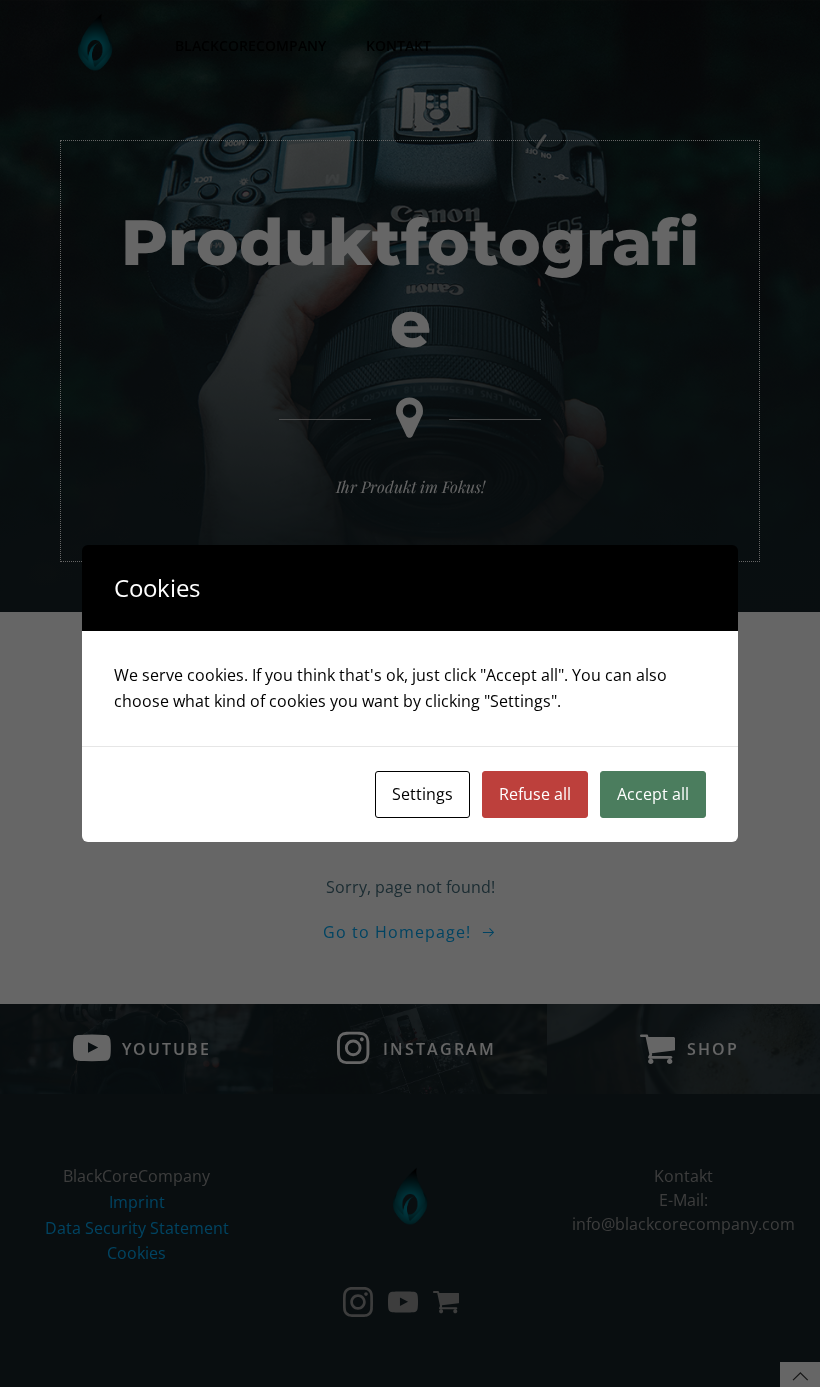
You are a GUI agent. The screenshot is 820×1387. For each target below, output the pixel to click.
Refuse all (535, 794)
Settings (422, 794)
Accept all (653, 794)
